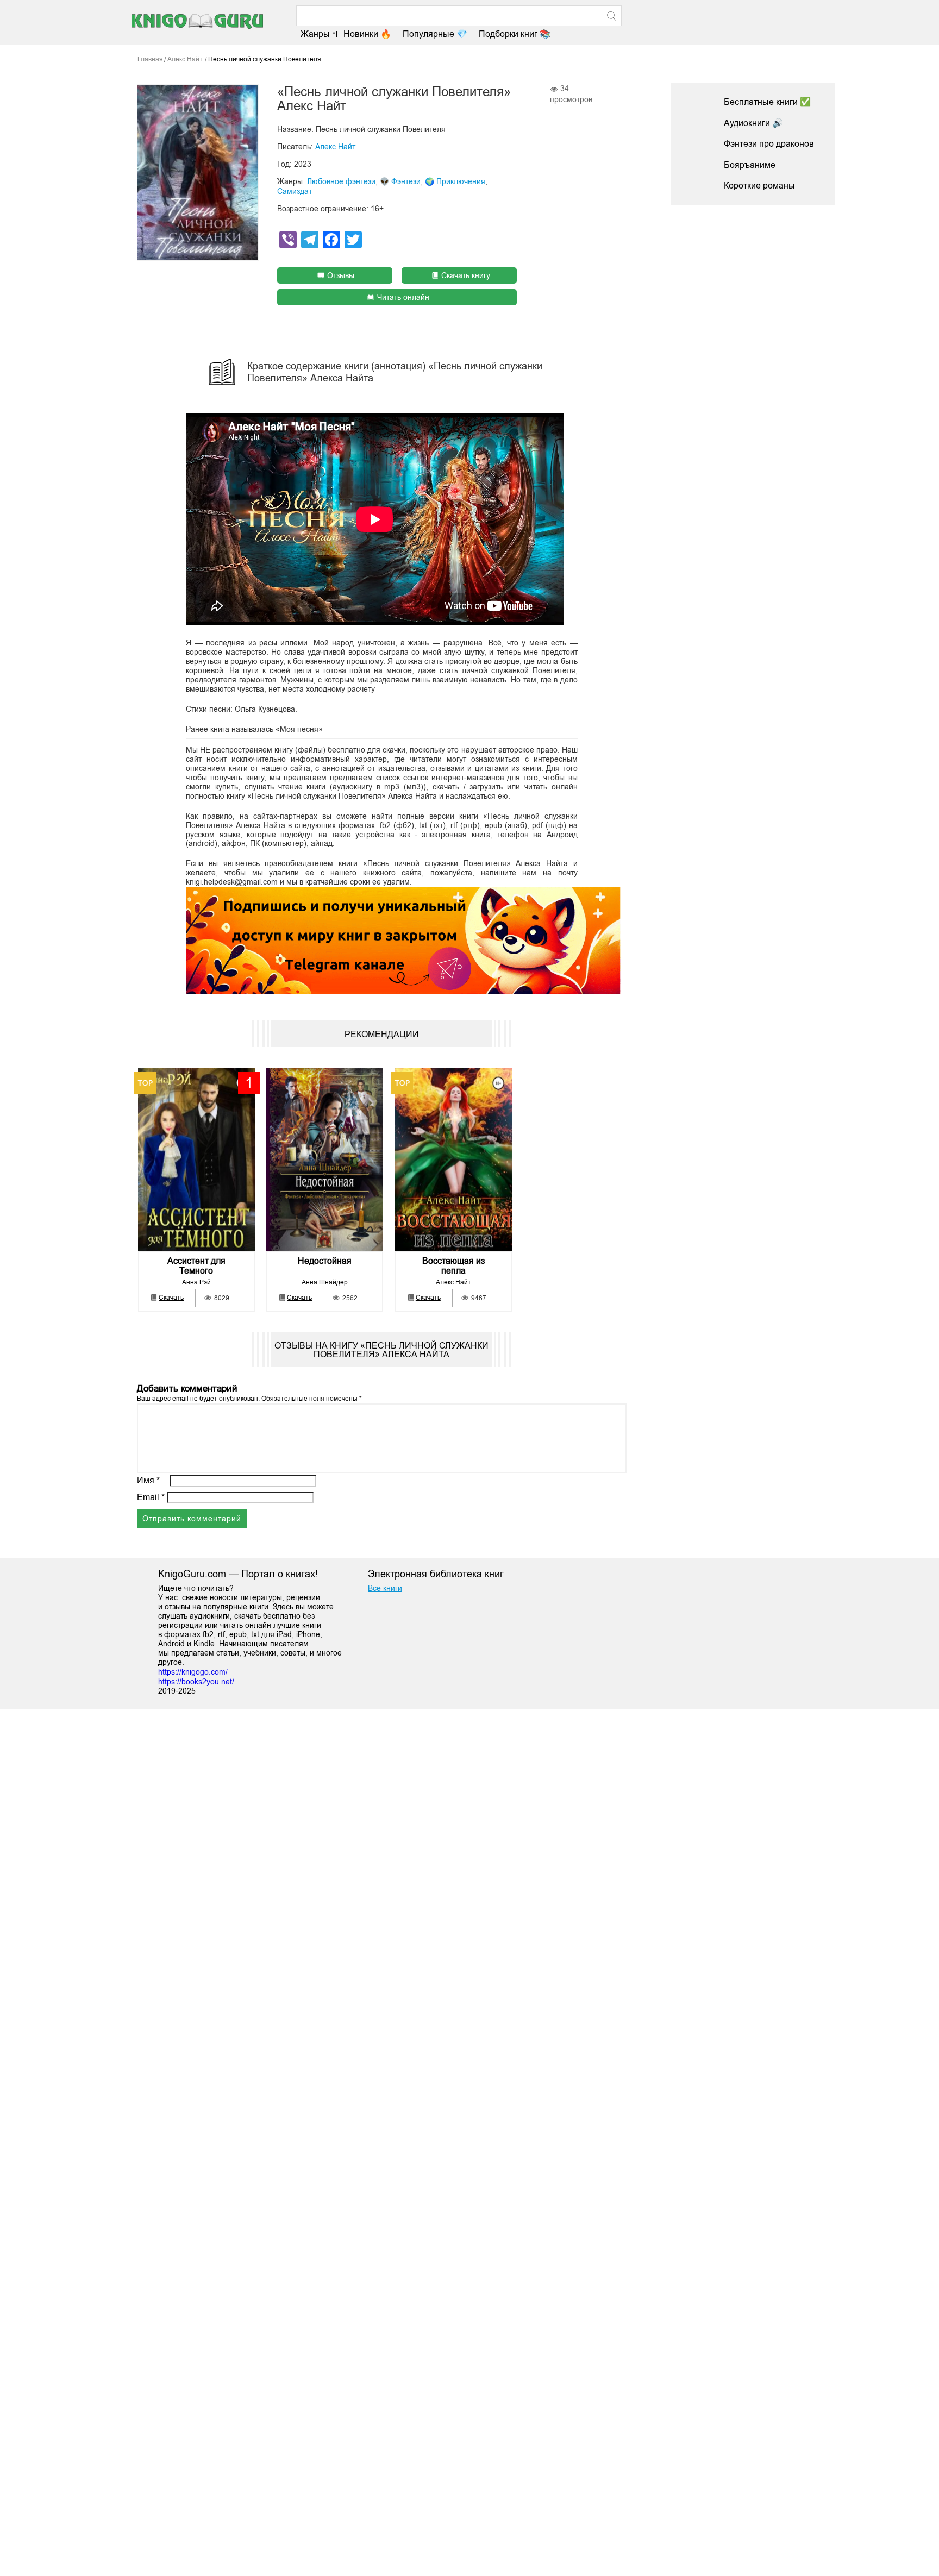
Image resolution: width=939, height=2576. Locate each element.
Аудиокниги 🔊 (753, 123)
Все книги (385, 1588)
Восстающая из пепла (453, 1266)
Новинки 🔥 (367, 34)
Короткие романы (759, 186)
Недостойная (325, 1261)
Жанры (315, 34)
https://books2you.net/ (196, 1682)
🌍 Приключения (455, 181)
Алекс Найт (335, 147)
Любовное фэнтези (341, 181)
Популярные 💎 (435, 34)
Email (151, 1497)
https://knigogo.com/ (193, 1672)
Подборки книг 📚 (515, 34)
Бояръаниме (750, 165)
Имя (148, 1480)
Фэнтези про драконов (769, 144)
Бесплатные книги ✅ (767, 102)
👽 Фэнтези (400, 181)
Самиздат (295, 191)
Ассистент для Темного (196, 1266)
